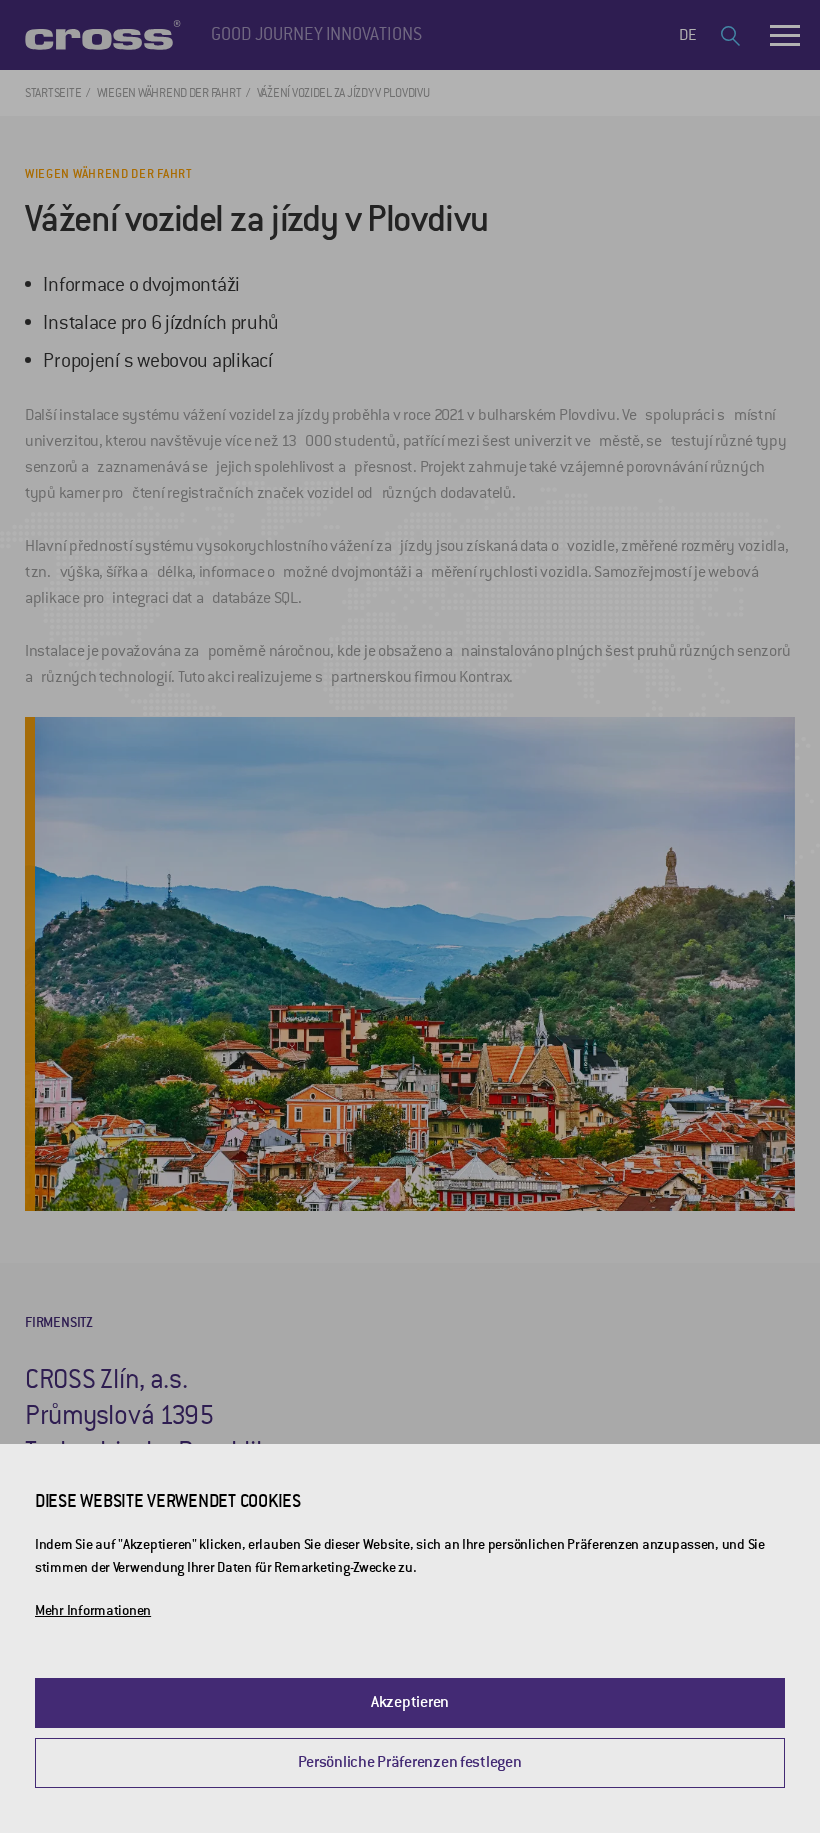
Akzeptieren (410, 1702)
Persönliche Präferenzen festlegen (409, 1762)
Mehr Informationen (93, 1610)
